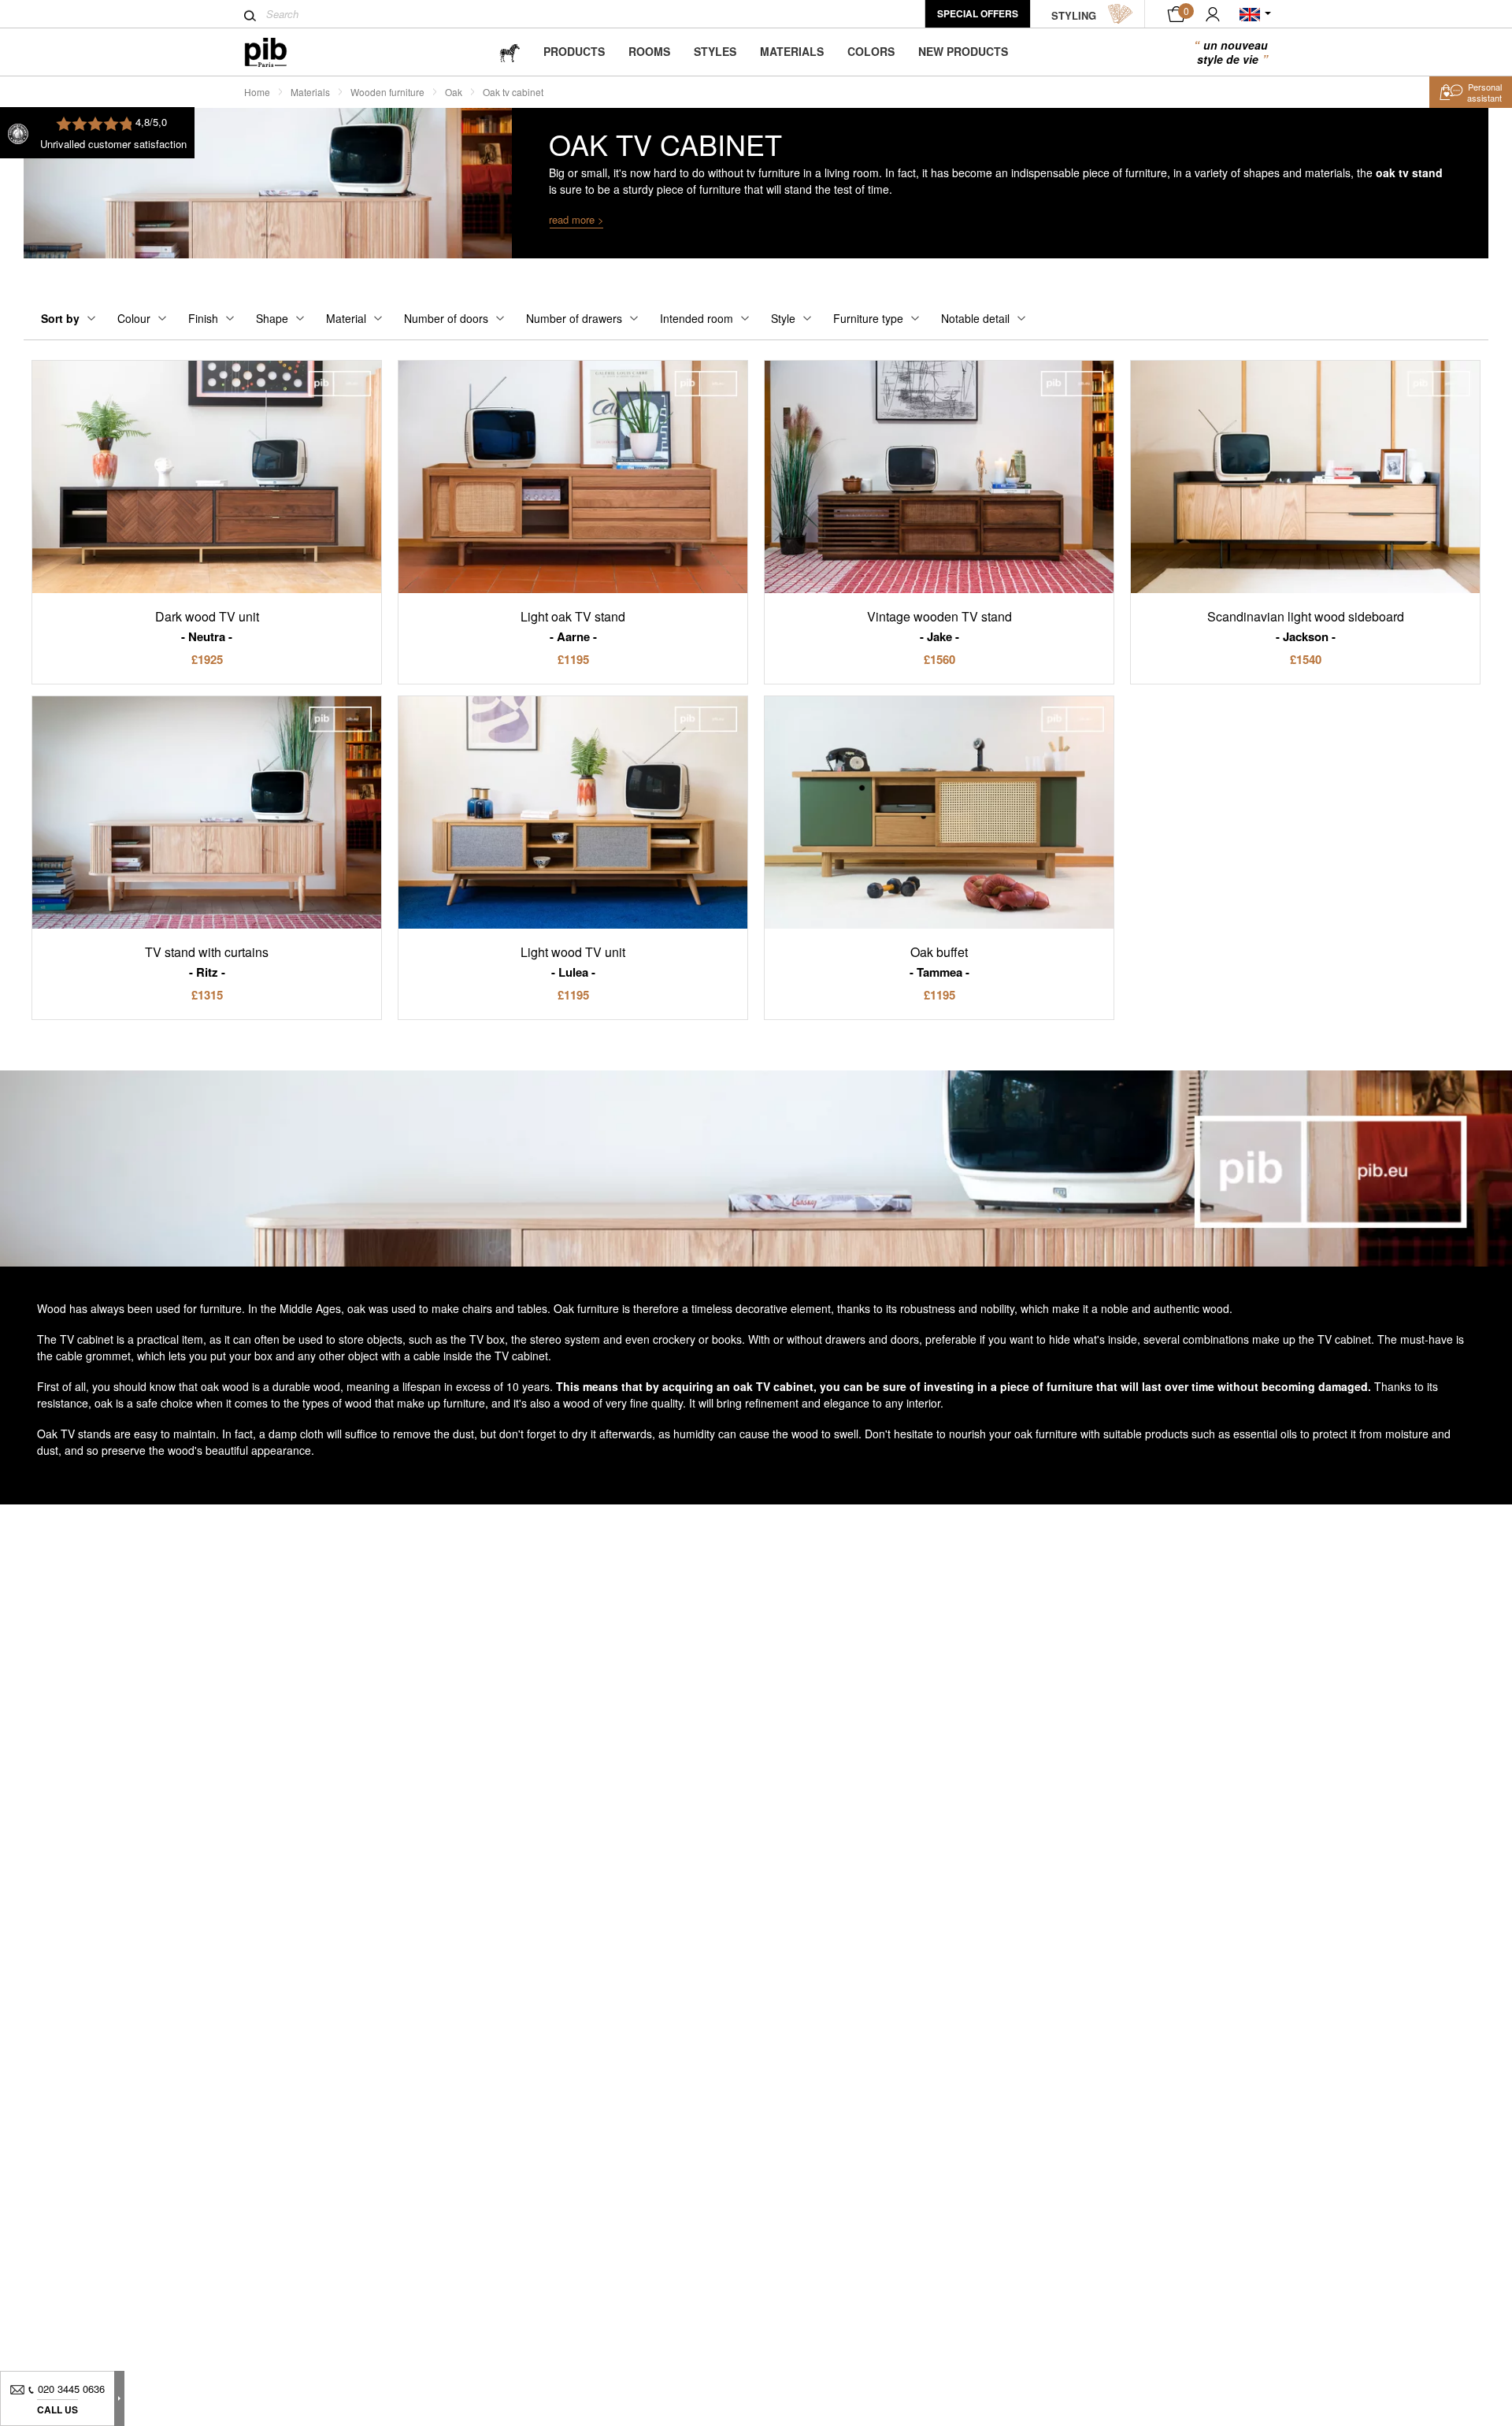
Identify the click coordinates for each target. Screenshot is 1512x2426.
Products (574, 51)
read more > (576, 219)
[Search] (250, 16)
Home (257, 92)
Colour (134, 318)
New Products (963, 51)
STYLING (1074, 15)
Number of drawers (574, 318)
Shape (272, 318)
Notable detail (975, 318)
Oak (454, 92)
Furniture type (868, 318)
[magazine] (510, 52)
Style (783, 318)
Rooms (649, 51)
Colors (871, 51)
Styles (715, 51)
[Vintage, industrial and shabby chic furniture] (278, 52)
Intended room (697, 318)
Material (346, 318)
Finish (203, 318)
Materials (792, 51)
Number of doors (446, 318)
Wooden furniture (387, 92)
